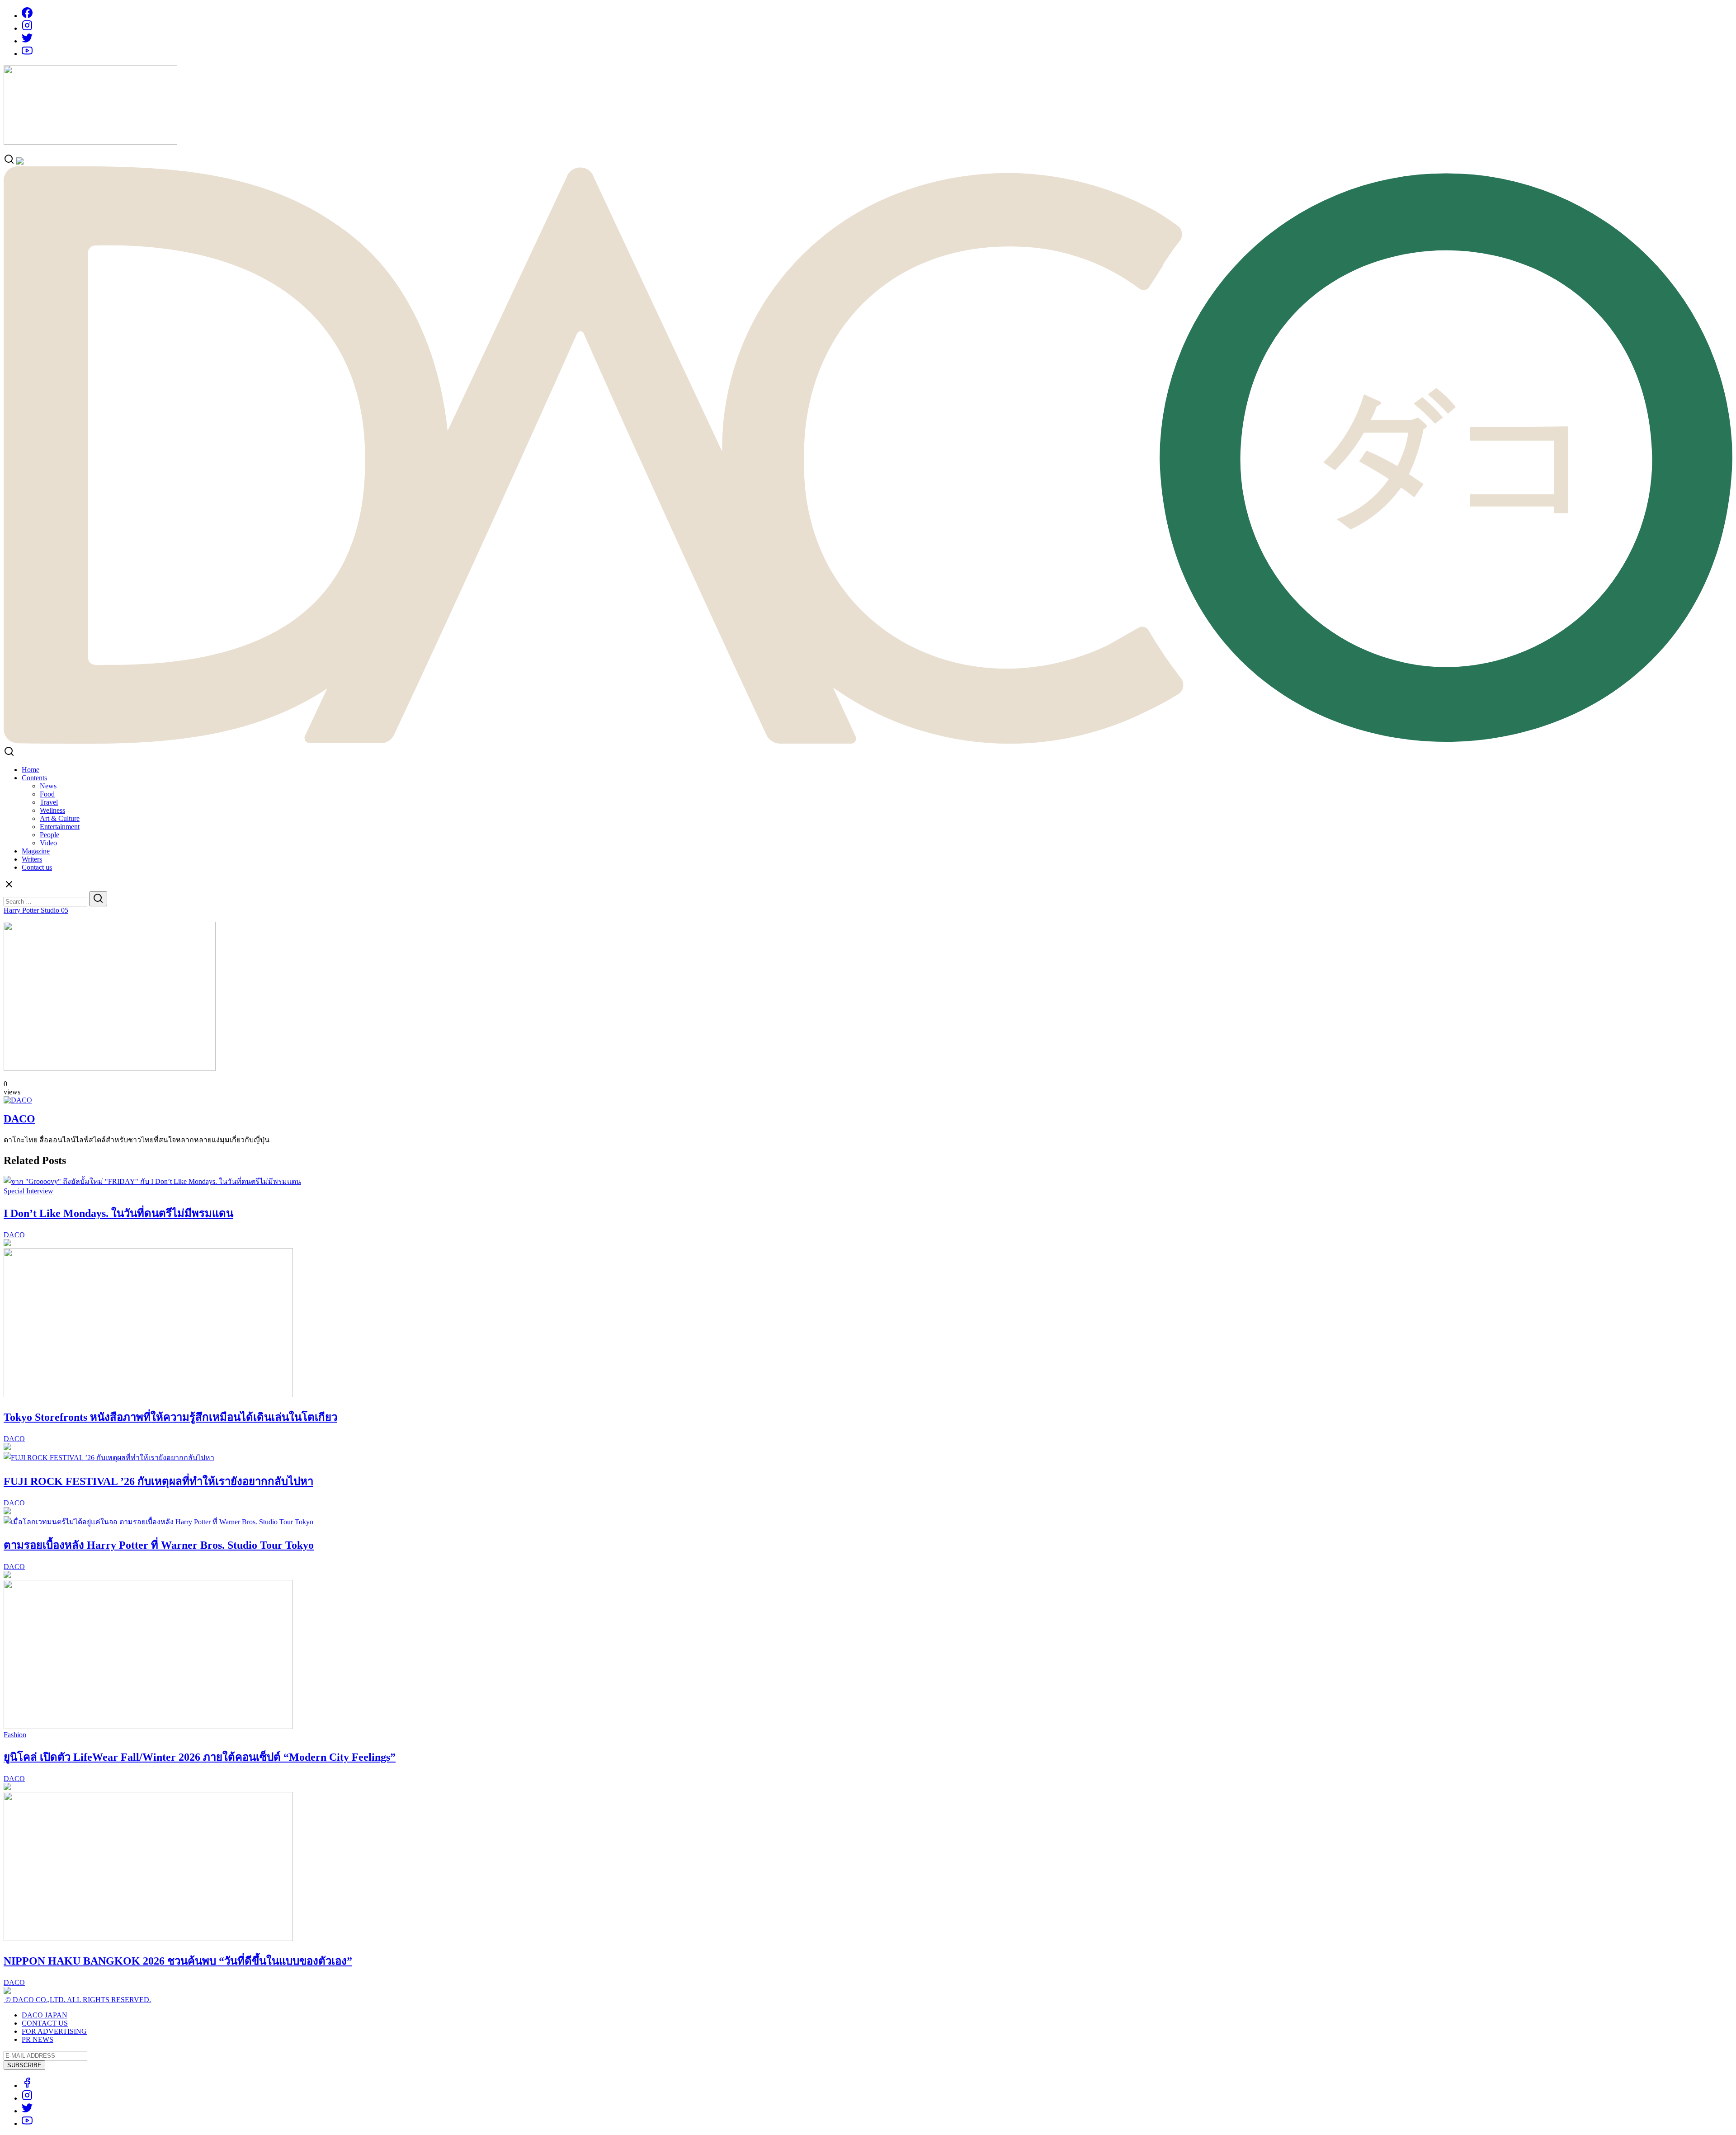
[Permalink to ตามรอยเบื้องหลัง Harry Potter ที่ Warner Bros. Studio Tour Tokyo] (158, 1522)
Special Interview (28, 1191)
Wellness (52, 810)
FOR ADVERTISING (54, 2031)
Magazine (36, 851)
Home (31, 770)
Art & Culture (60, 818)
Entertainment (60, 827)
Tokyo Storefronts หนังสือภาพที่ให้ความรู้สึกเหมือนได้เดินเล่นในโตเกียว (170, 1417)
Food (47, 794)
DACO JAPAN (45, 2015)
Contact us (37, 867)
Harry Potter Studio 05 (36, 910)
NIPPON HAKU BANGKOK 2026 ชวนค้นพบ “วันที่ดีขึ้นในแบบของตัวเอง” (178, 1961)
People (50, 835)
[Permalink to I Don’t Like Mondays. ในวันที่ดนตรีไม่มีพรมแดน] (152, 1181)
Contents (34, 778)
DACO (19, 1119)
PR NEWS (38, 2039)
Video (48, 843)
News (48, 786)
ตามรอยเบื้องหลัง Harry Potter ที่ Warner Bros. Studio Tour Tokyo (159, 1545)
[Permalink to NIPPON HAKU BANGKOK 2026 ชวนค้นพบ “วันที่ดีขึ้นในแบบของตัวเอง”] (148, 1939)
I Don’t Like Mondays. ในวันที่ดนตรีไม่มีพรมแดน (118, 1213)
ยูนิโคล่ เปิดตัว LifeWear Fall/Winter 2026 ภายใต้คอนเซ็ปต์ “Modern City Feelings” (200, 1757)
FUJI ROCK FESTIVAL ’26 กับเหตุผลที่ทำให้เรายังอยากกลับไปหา (158, 1481)
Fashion (15, 1735)
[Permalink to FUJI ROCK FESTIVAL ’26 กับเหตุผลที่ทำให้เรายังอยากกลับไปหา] (109, 1458)
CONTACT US (45, 2023)
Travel (49, 802)
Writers (32, 859)
